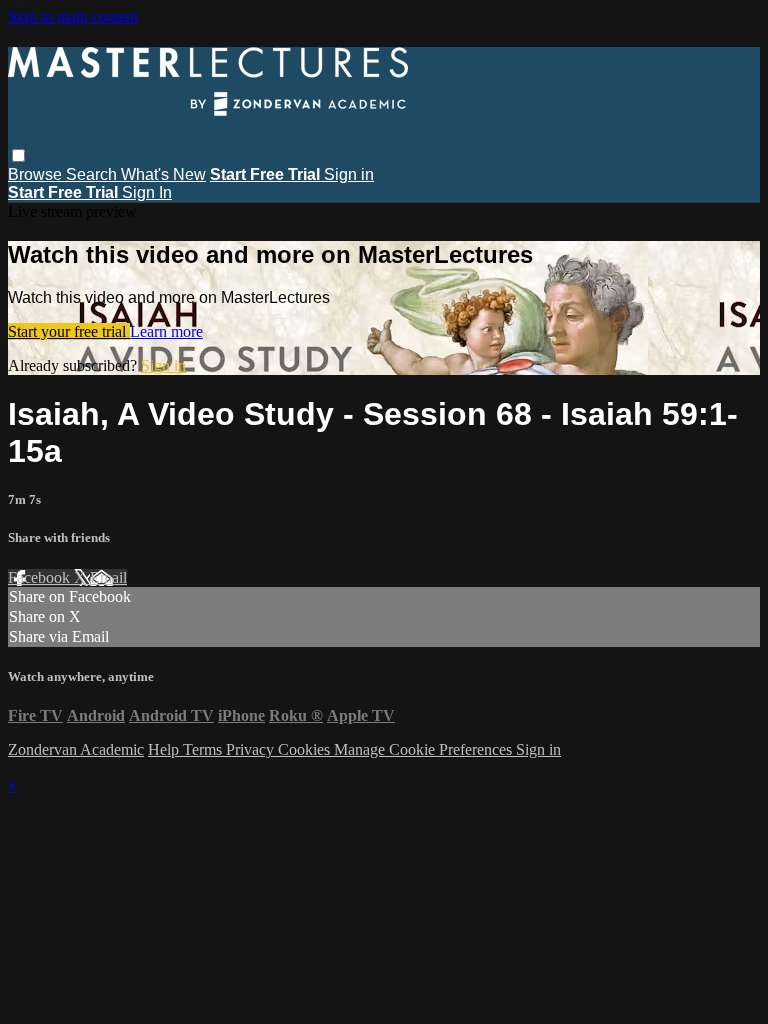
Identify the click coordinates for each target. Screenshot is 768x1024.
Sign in (349, 174)
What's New (163, 174)
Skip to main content (73, 16)
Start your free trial (69, 331)
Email (108, 577)
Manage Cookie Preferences (425, 749)
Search (93, 174)
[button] (18, 155)
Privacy (252, 749)
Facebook (41, 577)
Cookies (306, 749)
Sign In (147, 192)
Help (165, 749)
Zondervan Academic (76, 749)
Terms (204, 749)
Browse (37, 174)
